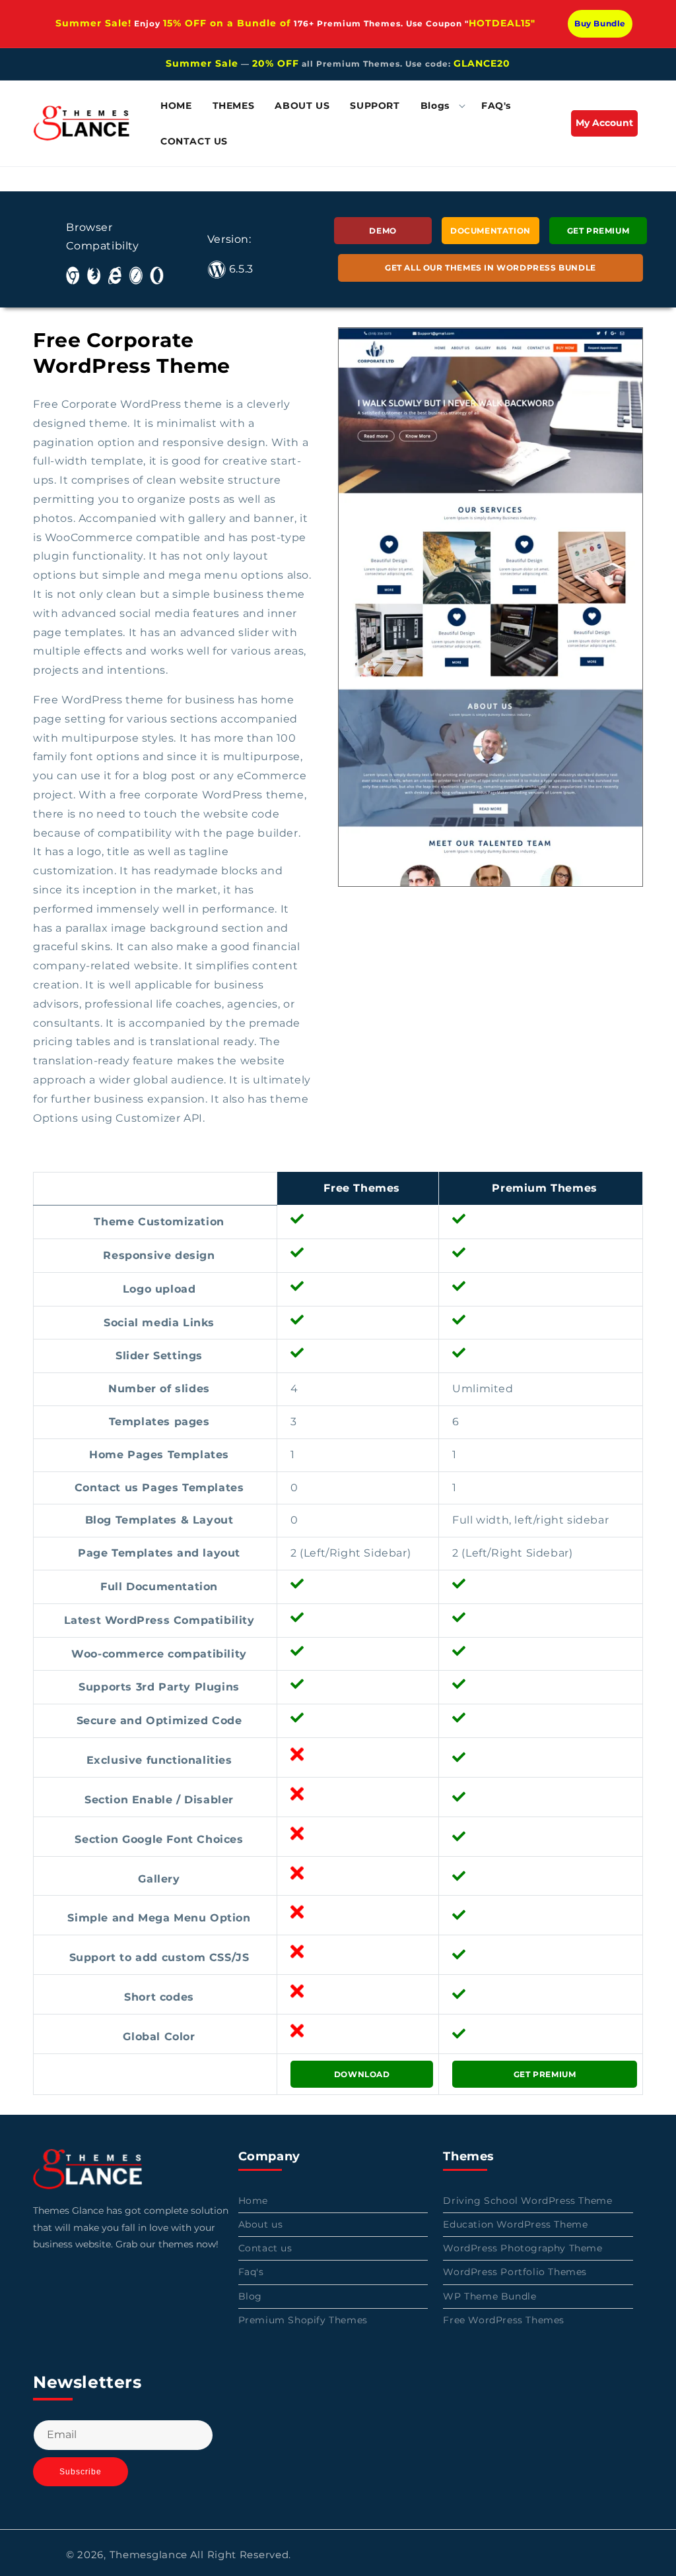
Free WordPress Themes (504, 2320)
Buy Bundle (600, 23)
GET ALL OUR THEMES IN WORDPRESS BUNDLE (490, 268)
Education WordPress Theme (515, 2224)
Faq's (251, 2272)
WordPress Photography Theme (523, 2248)
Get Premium (598, 231)
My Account (607, 126)
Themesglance (149, 2555)
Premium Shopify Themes (303, 2320)
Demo (383, 231)
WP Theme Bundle (490, 2296)
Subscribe (81, 2472)
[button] (440, 106)
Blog (250, 2296)
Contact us (265, 2248)
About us (261, 2224)
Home (253, 2201)
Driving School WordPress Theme (527, 2201)
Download (362, 2074)
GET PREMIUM (545, 2074)
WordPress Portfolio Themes (515, 2272)
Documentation (490, 231)
